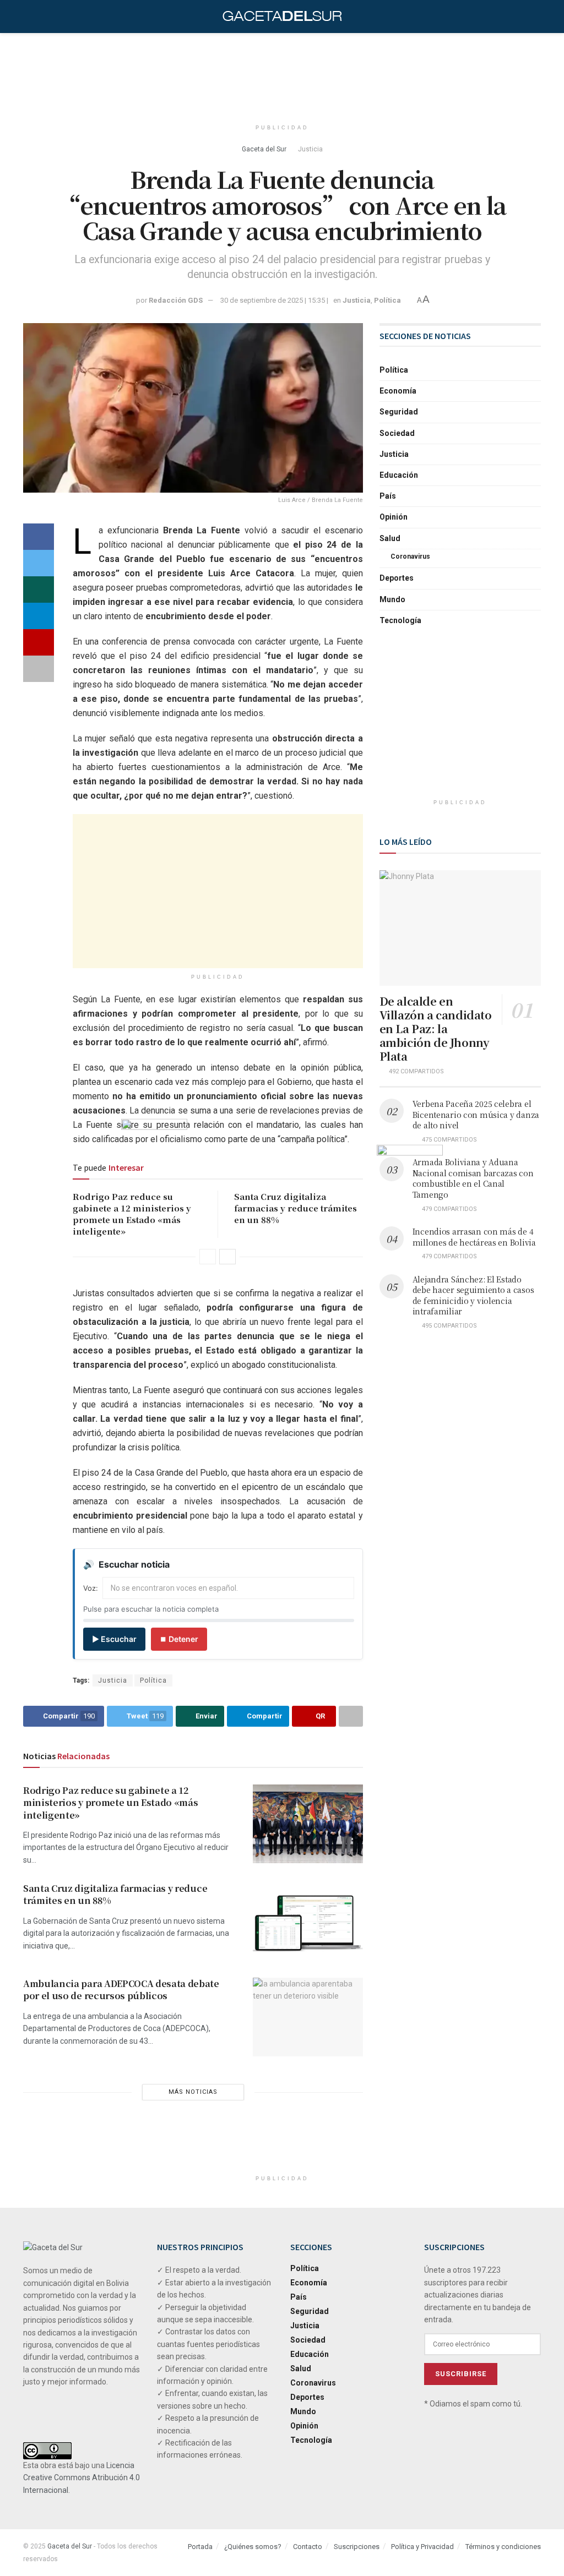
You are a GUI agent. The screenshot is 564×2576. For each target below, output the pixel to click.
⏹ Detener (179, 1639)
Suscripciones (357, 2547)
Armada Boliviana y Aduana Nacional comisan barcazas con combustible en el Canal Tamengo (473, 1178)
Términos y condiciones (503, 2547)
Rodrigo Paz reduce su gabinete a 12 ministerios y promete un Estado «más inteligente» (110, 1803)
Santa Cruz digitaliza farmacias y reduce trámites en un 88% (295, 1208)
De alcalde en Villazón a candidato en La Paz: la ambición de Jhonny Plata (436, 1028)
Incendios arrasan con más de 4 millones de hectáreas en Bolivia (474, 1237)
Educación (399, 475)
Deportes (397, 578)
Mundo (392, 599)
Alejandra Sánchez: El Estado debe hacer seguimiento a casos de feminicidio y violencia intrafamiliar (473, 1295)
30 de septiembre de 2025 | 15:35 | (274, 300)
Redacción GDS (176, 300)
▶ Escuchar (114, 1639)
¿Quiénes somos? (253, 2547)
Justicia (310, 149)
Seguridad (399, 412)
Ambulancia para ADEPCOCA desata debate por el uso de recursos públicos (121, 1990)
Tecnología (400, 620)
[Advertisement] (282, 74)
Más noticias (193, 2092)
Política (387, 300)
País (388, 496)
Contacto (308, 2547)
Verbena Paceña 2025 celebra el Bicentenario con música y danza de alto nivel (476, 1114)
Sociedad (397, 433)
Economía (398, 391)
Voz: (91, 1588)
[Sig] (227, 1257)
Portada (200, 2547)
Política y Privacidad (422, 2547)
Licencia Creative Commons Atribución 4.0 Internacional (82, 2478)
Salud (390, 538)
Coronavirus (410, 556)
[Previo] (208, 1257)
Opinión (394, 517)
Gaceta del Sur (264, 149)
